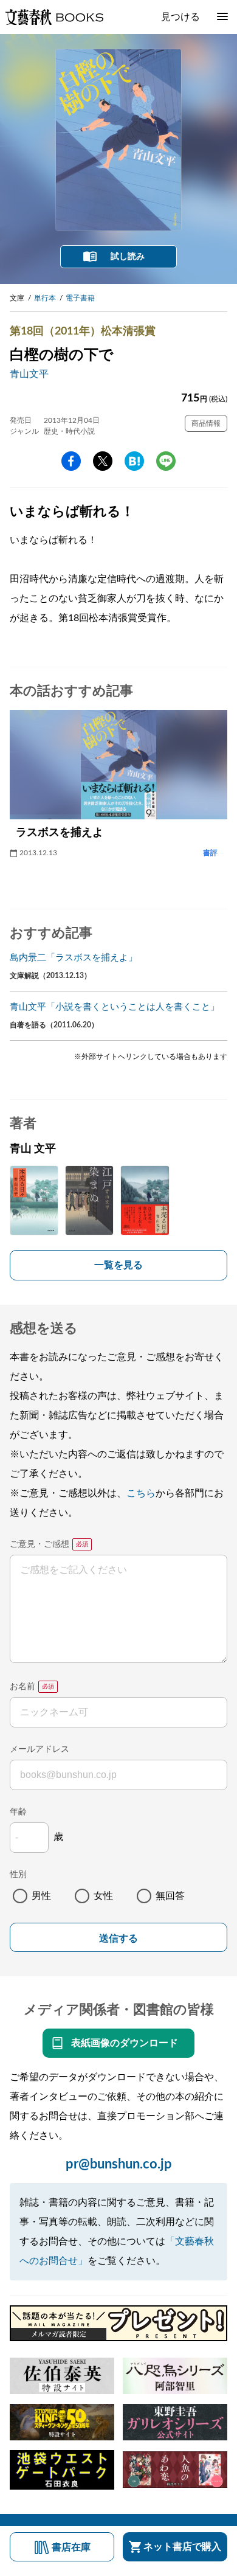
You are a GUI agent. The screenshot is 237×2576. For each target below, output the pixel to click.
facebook (71, 461)
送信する (118, 1938)
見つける (180, 17)
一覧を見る (118, 1265)
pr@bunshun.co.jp (119, 2164)
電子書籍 (80, 298)
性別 (18, 1875)
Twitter (103, 461)
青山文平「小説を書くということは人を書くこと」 (115, 1007)
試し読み (128, 257)
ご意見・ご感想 (39, 1544)
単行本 (45, 298)
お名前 (22, 1687)
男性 (41, 1896)
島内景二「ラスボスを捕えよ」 (74, 958)
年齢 (18, 1812)
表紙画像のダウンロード (125, 2043)
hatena (134, 461)
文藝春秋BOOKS (54, 17)
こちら (141, 1493)
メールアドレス (39, 1749)
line (166, 461)
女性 (103, 1896)
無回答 (170, 1896)
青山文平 (29, 374)
